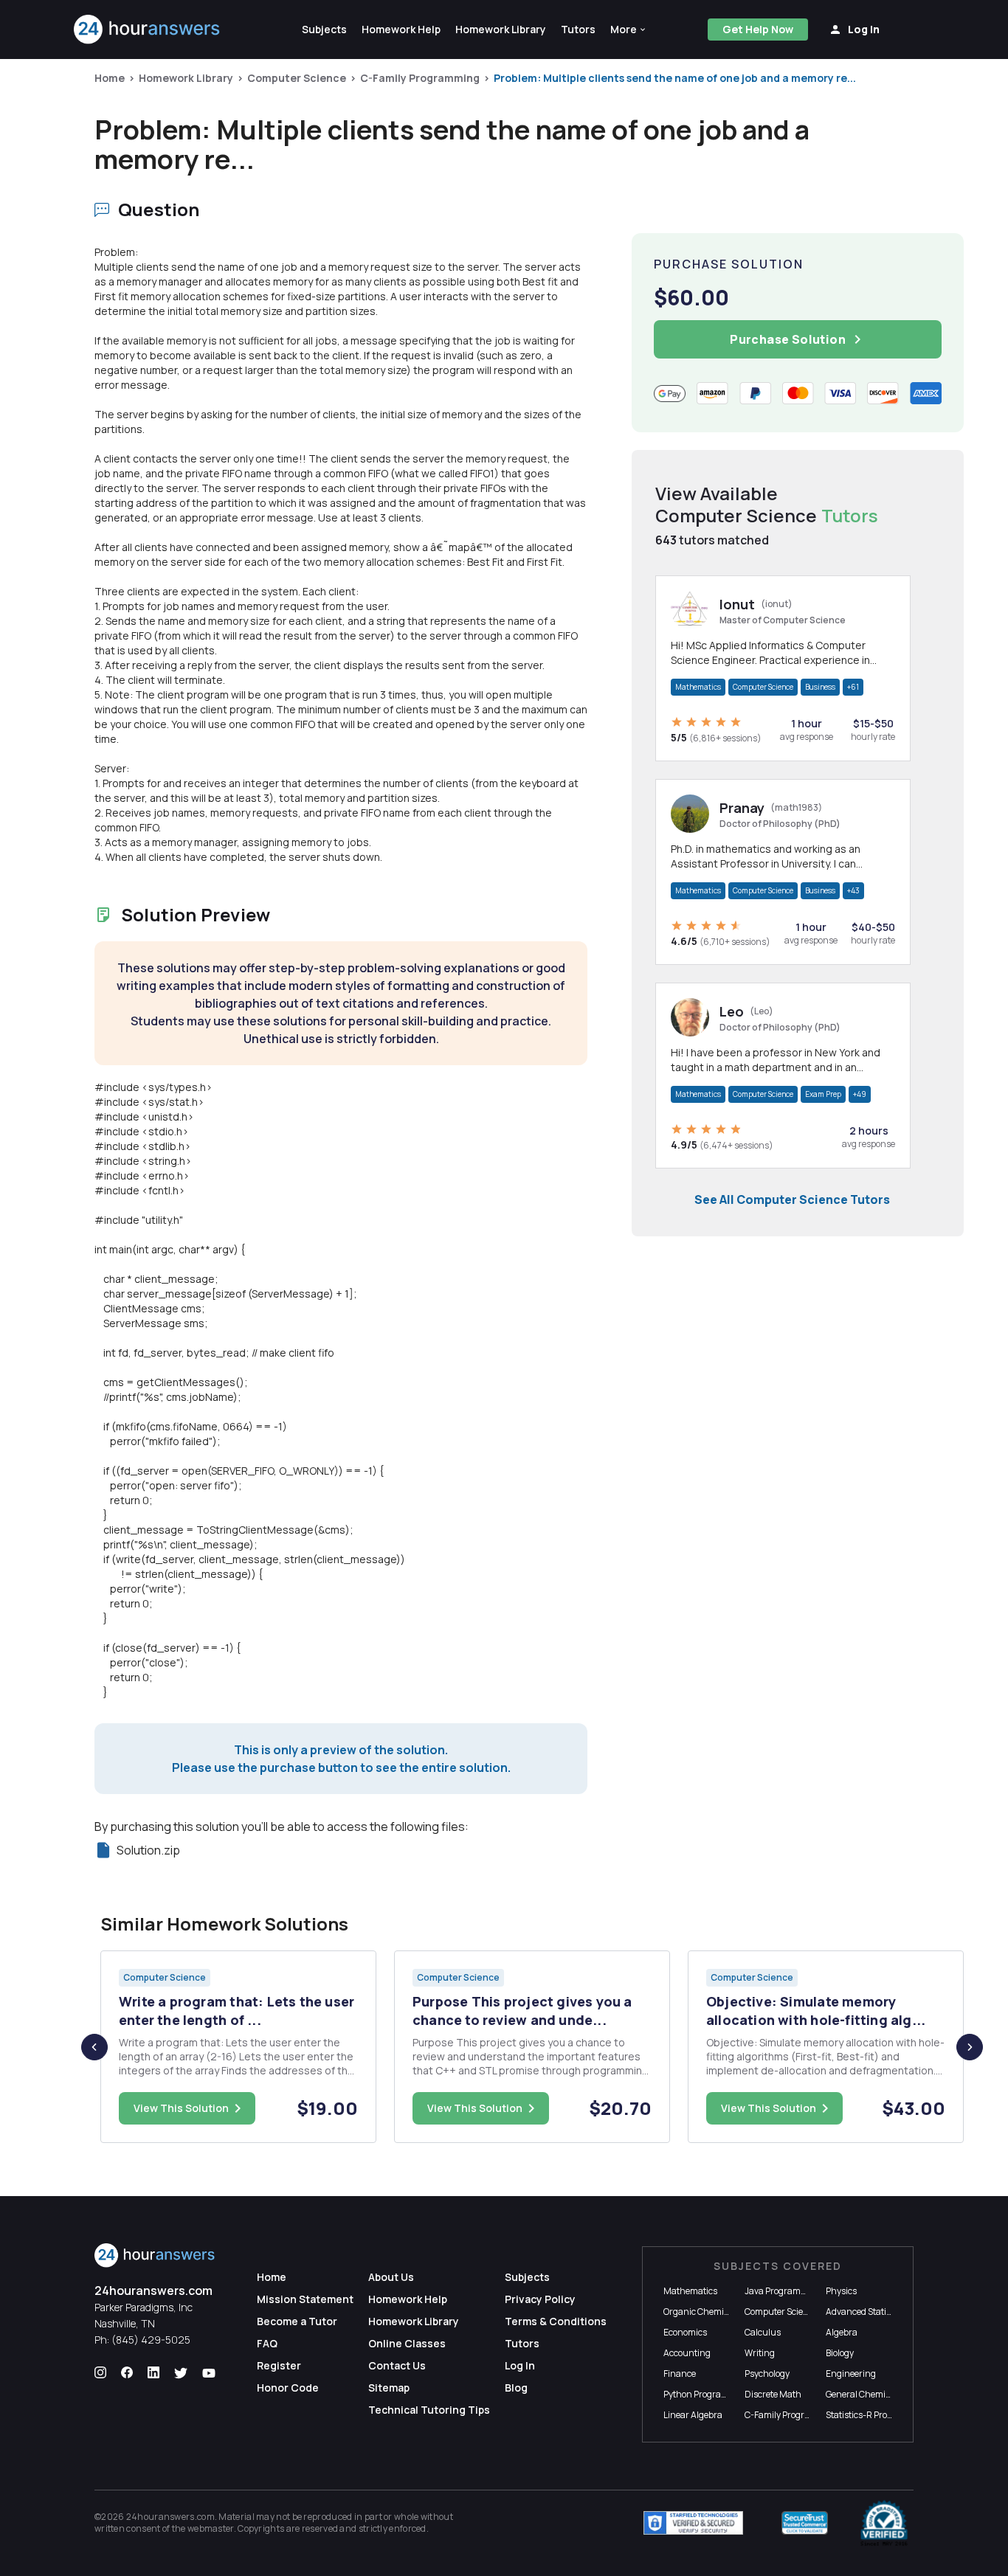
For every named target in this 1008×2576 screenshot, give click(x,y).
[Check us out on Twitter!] (181, 2373)
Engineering (851, 2374)
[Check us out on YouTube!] (209, 2373)
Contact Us (397, 2365)
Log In (520, 2365)
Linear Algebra (693, 2415)
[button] (629, 30)
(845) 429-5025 (151, 2340)
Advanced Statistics (865, 2312)
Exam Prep (823, 1094)
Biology (840, 2353)
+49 (860, 1094)
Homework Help (408, 2299)
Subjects (527, 2277)
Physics (841, 2291)
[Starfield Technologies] (693, 2523)
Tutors (522, 2343)
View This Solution (181, 2108)
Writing (760, 2353)
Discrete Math (773, 2394)
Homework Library (186, 78)
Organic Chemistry (701, 2312)
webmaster (211, 2528)
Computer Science (297, 78)
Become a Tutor (297, 2321)
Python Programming (707, 2394)
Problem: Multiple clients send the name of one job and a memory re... (675, 78)
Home (110, 78)
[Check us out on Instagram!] (100, 2373)
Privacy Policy (540, 2299)
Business (820, 687)
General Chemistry (863, 2394)
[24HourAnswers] (147, 30)
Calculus (763, 2332)
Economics (685, 2332)
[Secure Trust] (805, 2523)
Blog (516, 2388)
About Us (391, 2277)
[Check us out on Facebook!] (127, 2373)
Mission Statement (305, 2299)
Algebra (842, 2332)
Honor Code (288, 2388)
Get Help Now (758, 29)
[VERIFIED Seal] (884, 2523)
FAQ (267, 2343)
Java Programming (783, 2291)
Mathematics (698, 687)
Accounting (687, 2353)
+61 (853, 687)
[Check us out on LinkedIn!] (153, 2373)
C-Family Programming (420, 78)
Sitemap (389, 2388)
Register (279, 2365)
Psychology (767, 2374)
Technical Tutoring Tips (429, 2410)
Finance (680, 2374)
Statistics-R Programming (878, 2415)
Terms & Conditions (556, 2321)
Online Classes (407, 2343)
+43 (853, 890)
